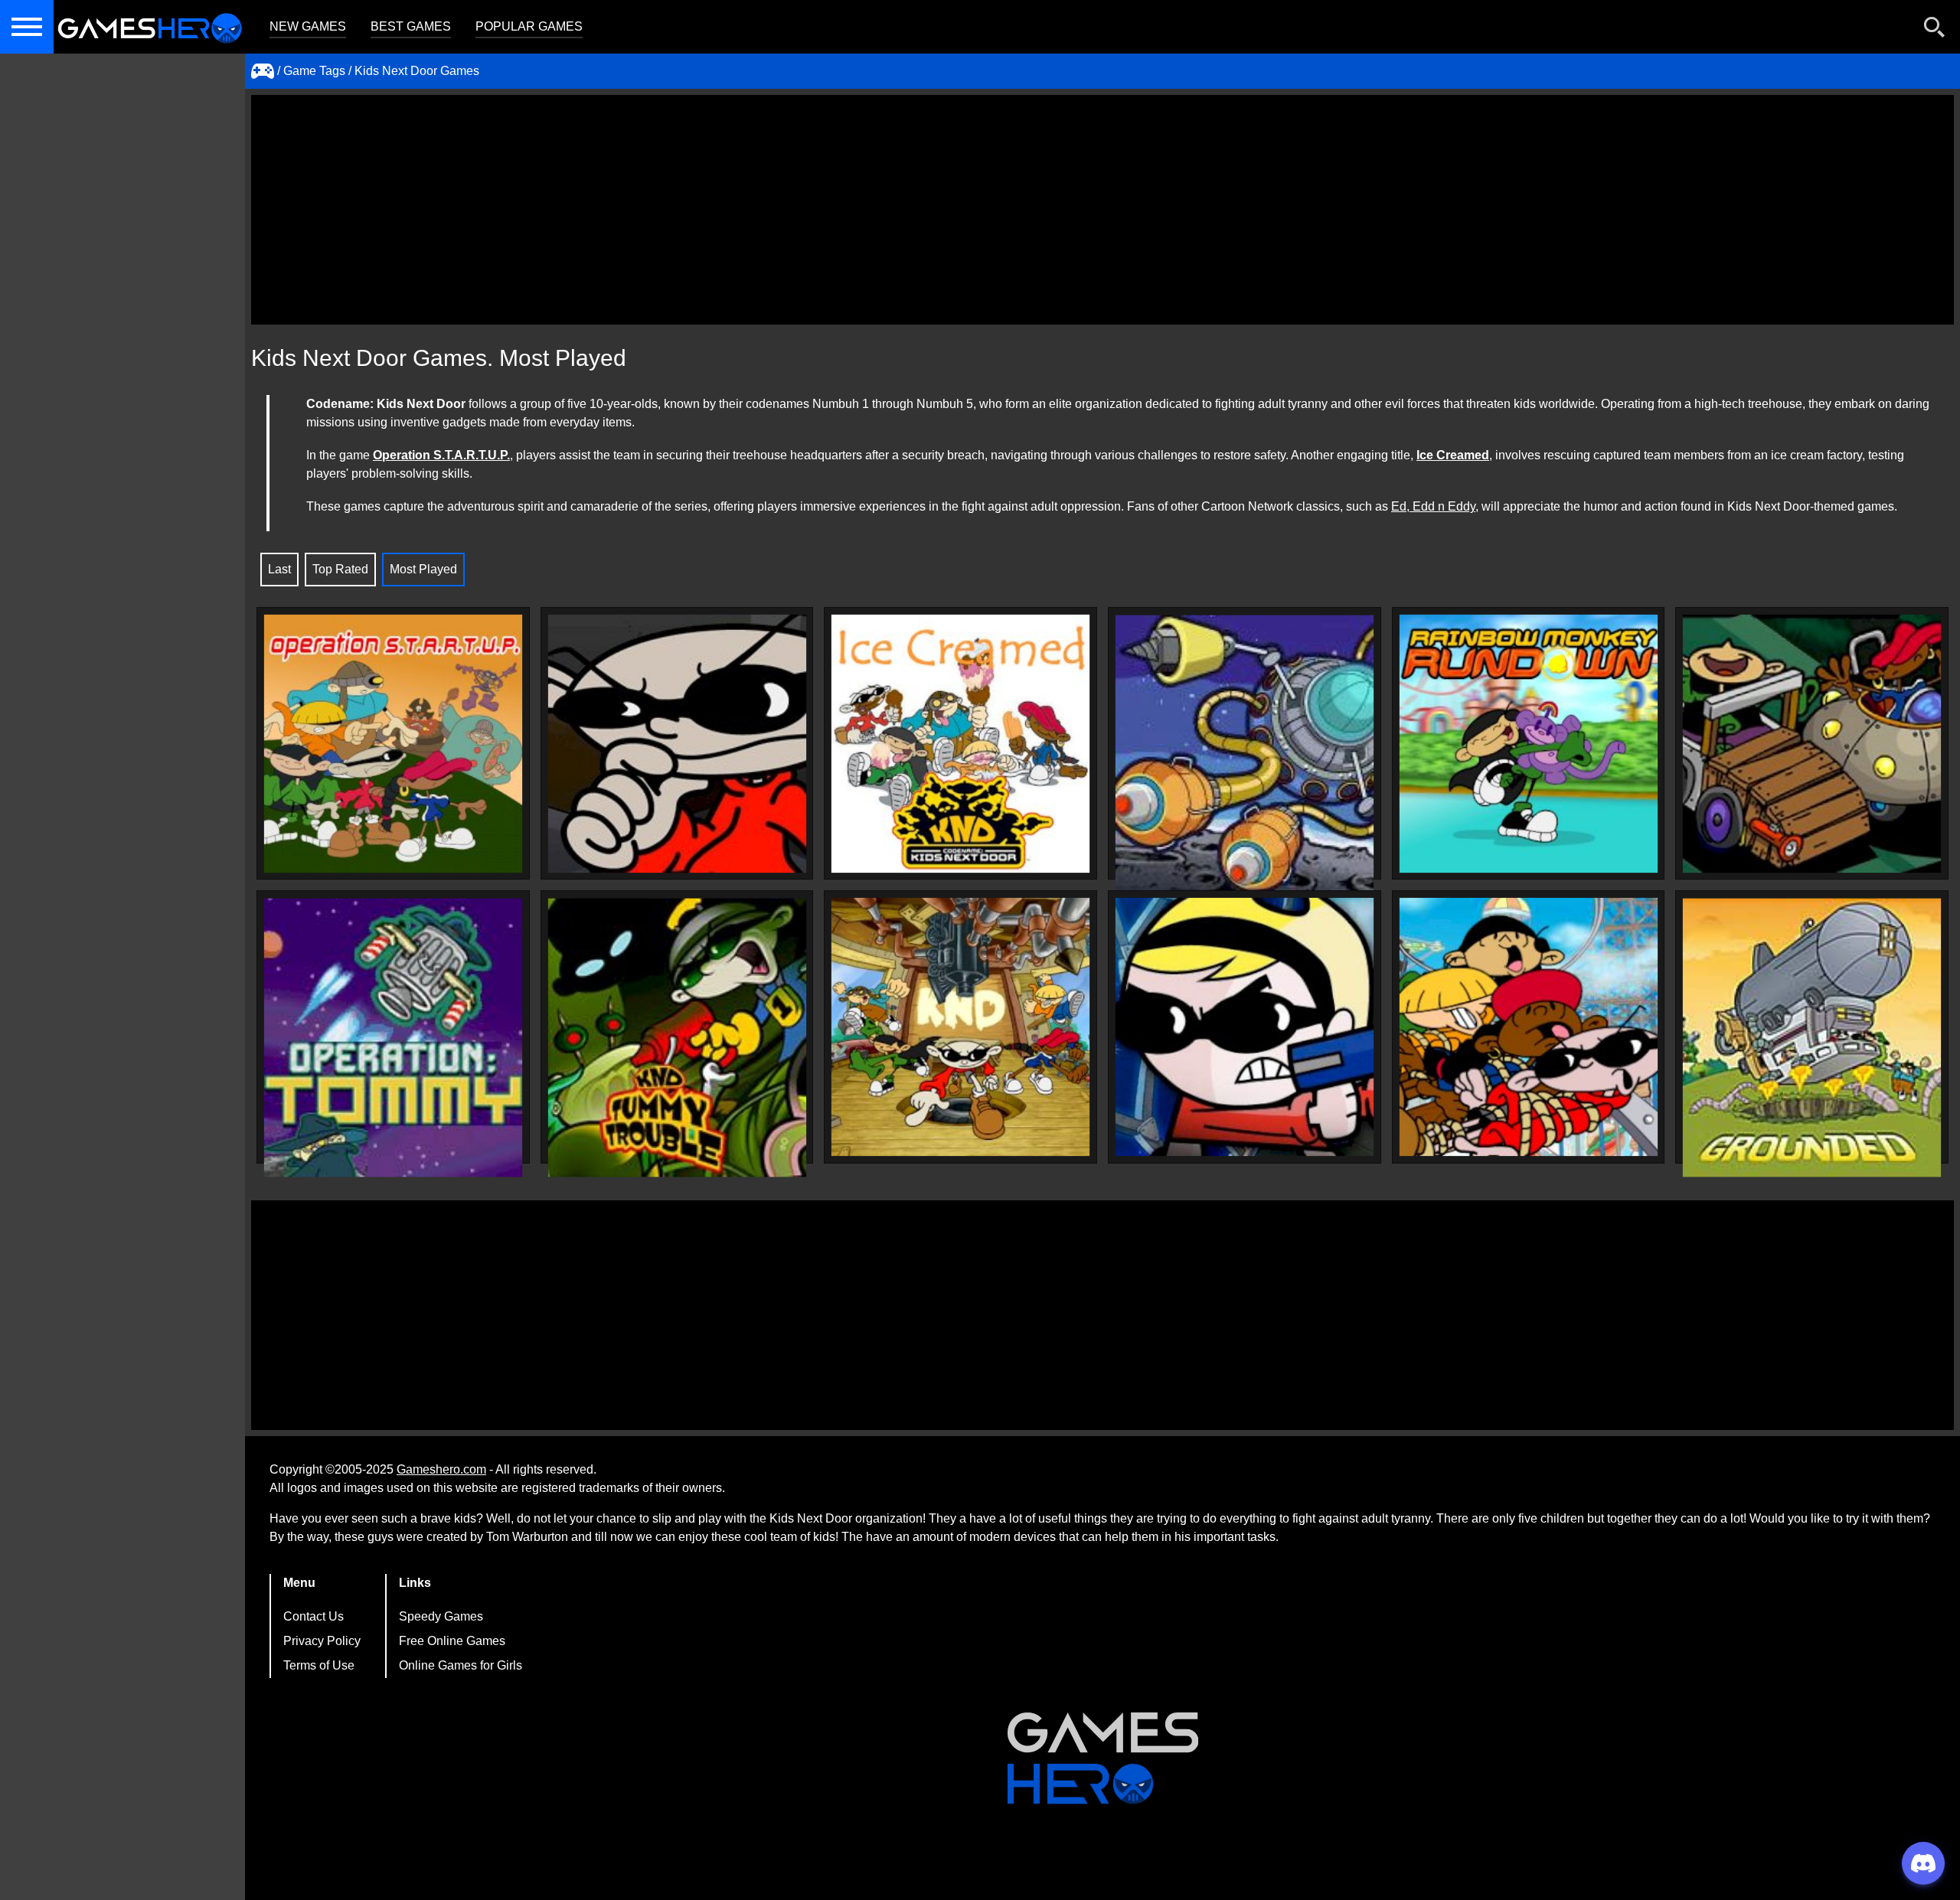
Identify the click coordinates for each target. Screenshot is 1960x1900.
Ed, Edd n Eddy (1433, 506)
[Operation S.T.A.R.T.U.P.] (393, 744)
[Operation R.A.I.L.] (1529, 1027)
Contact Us (314, 1616)
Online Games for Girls (461, 1665)
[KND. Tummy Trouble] (677, 1038)
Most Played (423, 569)
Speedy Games (441, 1616)
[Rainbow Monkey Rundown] (1529, 744)
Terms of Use (319, 1665)
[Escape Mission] (677, 744)
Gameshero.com (441, 1469)
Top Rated (340, 569)
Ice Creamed (1453, 455)
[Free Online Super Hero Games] (263, 71)
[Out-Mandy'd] (1245, 1027)
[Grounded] (960, 1027)
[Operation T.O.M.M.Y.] (393, 1038)
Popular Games (529, 26)
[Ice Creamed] (960, 744)
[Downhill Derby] (1812, 744)
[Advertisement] (1102, 210)
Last (279, 569)
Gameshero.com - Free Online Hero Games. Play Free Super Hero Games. (149, 27)
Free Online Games (452, 1641)
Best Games (411, 26)
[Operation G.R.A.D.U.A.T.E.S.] (1245, 754)
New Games (308, 26)
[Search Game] (1935, 30)
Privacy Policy (322, 1641)
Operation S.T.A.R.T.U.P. (441, 455)
